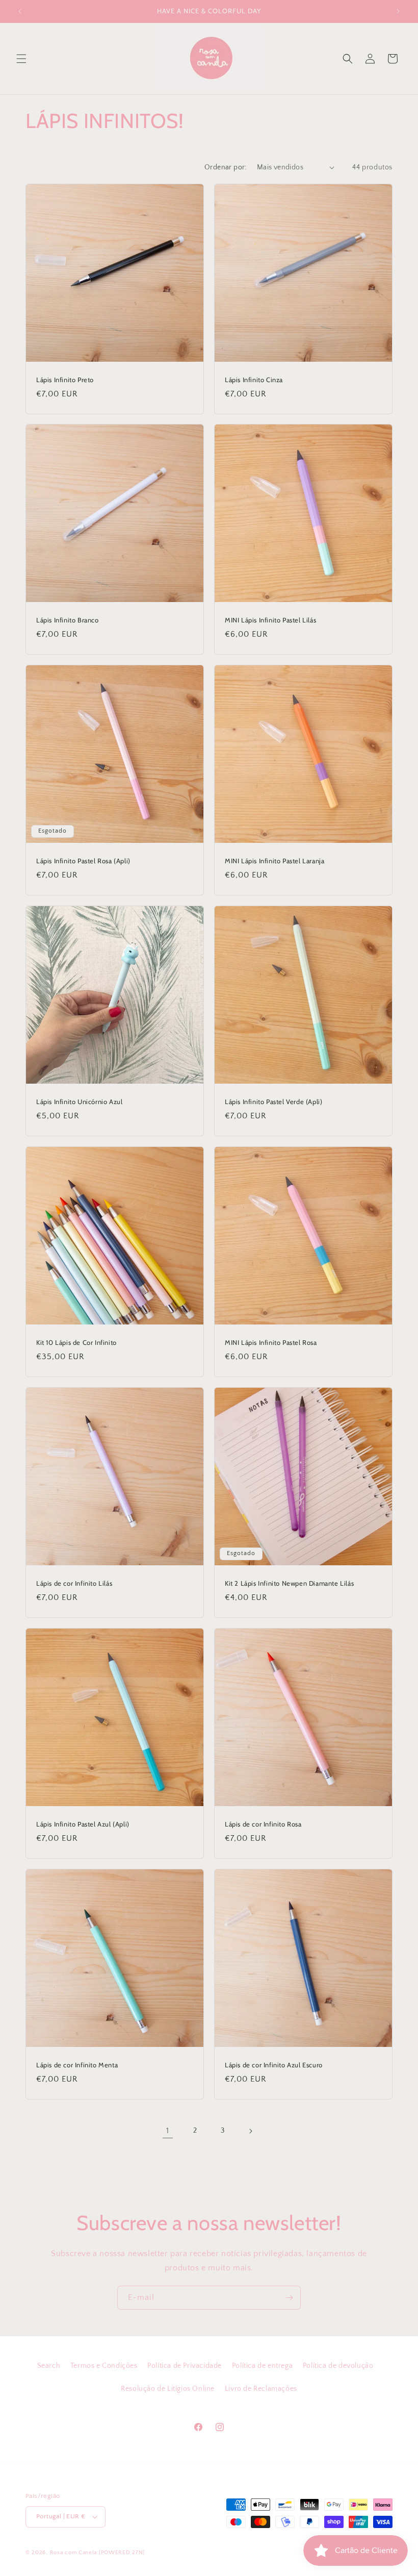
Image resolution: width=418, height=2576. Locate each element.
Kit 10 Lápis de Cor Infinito (76, 1342)
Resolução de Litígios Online (168, 2389)
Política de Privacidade (185, 2366)
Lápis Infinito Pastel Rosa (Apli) (83, 861)
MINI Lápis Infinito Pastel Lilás (270, 620)
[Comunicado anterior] (20, 11)
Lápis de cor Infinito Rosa (263, 1824)
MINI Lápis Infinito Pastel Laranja (275, 861)
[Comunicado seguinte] (398, 11)
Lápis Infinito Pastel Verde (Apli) (273, 1102)
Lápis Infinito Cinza (254, 380)
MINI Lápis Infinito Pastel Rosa (271, 1342)
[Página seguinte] (250, 2131)
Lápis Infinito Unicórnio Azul (79, 1102)
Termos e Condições (104, 2366)
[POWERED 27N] (122, 2553)
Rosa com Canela (74, 2553)
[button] (21, 59)
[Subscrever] (289, 2298)
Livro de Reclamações (261, 2389)
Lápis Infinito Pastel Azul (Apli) (83, 1824)
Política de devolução (338, 2366)
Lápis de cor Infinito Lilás (74, 1583)
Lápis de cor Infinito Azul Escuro (274, 2065)
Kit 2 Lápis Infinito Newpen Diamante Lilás (289, 1583)
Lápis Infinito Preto (65, 380)
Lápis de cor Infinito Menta (77, 2065)
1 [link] (168, 2131)
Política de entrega (262, 2366)
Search (49, 2366)
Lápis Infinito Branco (68, 620)
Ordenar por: (226, 167)
